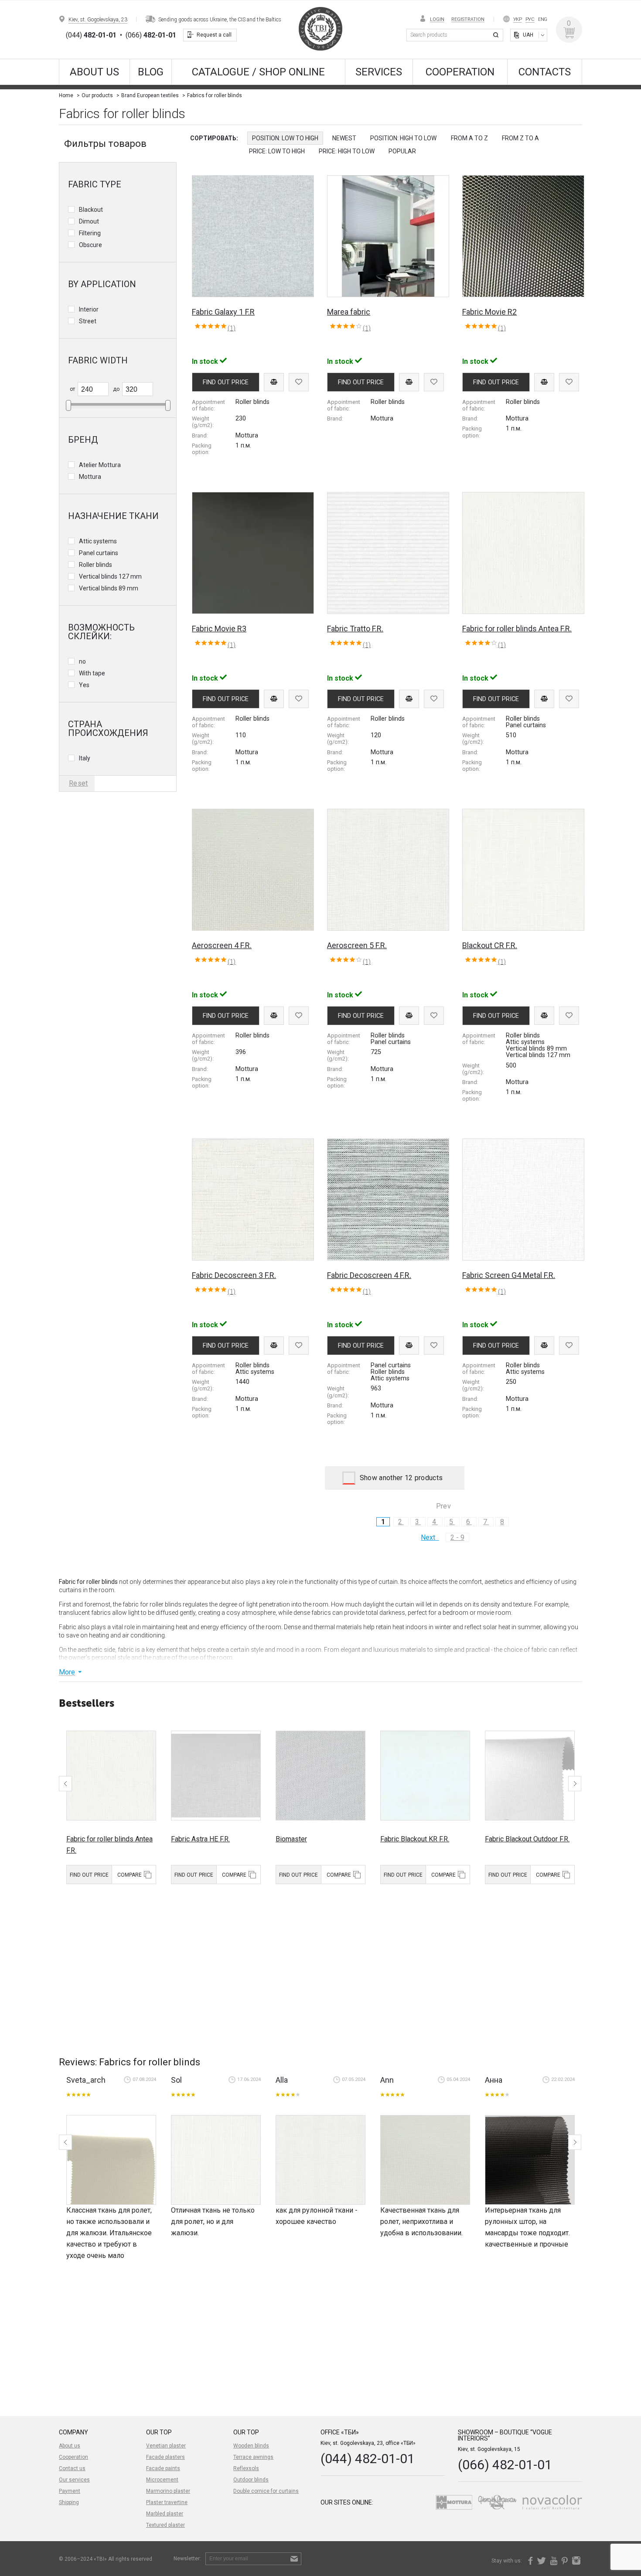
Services (379, 72)
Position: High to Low (403, 138)
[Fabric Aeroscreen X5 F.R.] (111, 2160)
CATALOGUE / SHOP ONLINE (258, 72)
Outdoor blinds (251, 2480)
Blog (151, 72)
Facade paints (163, 2468)
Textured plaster (165, 2525)
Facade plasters (165, 2457)
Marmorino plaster (168, 2491)
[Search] (497, 35)
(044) (91, 35)
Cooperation (460, 72)
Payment (70, 2491)
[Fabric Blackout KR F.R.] (425, 1776)
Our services (74, 2480)
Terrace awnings (253, 2457)
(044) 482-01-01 (368, 2459)
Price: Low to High (277, 151)
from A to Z (469, 138)
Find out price (89, 1875)
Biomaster (291, 1839)
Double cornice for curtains (266, 2491)
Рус (530, 19)
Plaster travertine (167, 2502)
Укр (518, 19)
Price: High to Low (347, 151)
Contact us (72, 2468)
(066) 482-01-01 (505, 2465)
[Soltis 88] (530, 2160)
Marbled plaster (165, 2514)
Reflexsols (246, 2468)
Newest (344, 138)
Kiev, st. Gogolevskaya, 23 (98, 20)
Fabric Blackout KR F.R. (415, 1839)
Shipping (69, 2502)
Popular (402, 151)
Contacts (545, 72)
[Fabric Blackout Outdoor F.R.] (530, 1776)
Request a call (214, 35)
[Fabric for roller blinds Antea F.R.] (111, 1776)
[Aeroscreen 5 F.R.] (320, 2160)
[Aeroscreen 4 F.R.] (425, 2160)
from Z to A (520, 138)
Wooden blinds (251, 2446)
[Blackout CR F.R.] (216, 2160)
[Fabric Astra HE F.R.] (216, 1776)
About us (94, 72)
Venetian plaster (166, 2446)
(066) (151, 35)
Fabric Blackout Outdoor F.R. (527, 1839)
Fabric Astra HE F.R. (200, 1839)
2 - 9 (457, 1537)
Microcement (162, 2480)
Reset (78, 783)
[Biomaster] (320, 1776)
